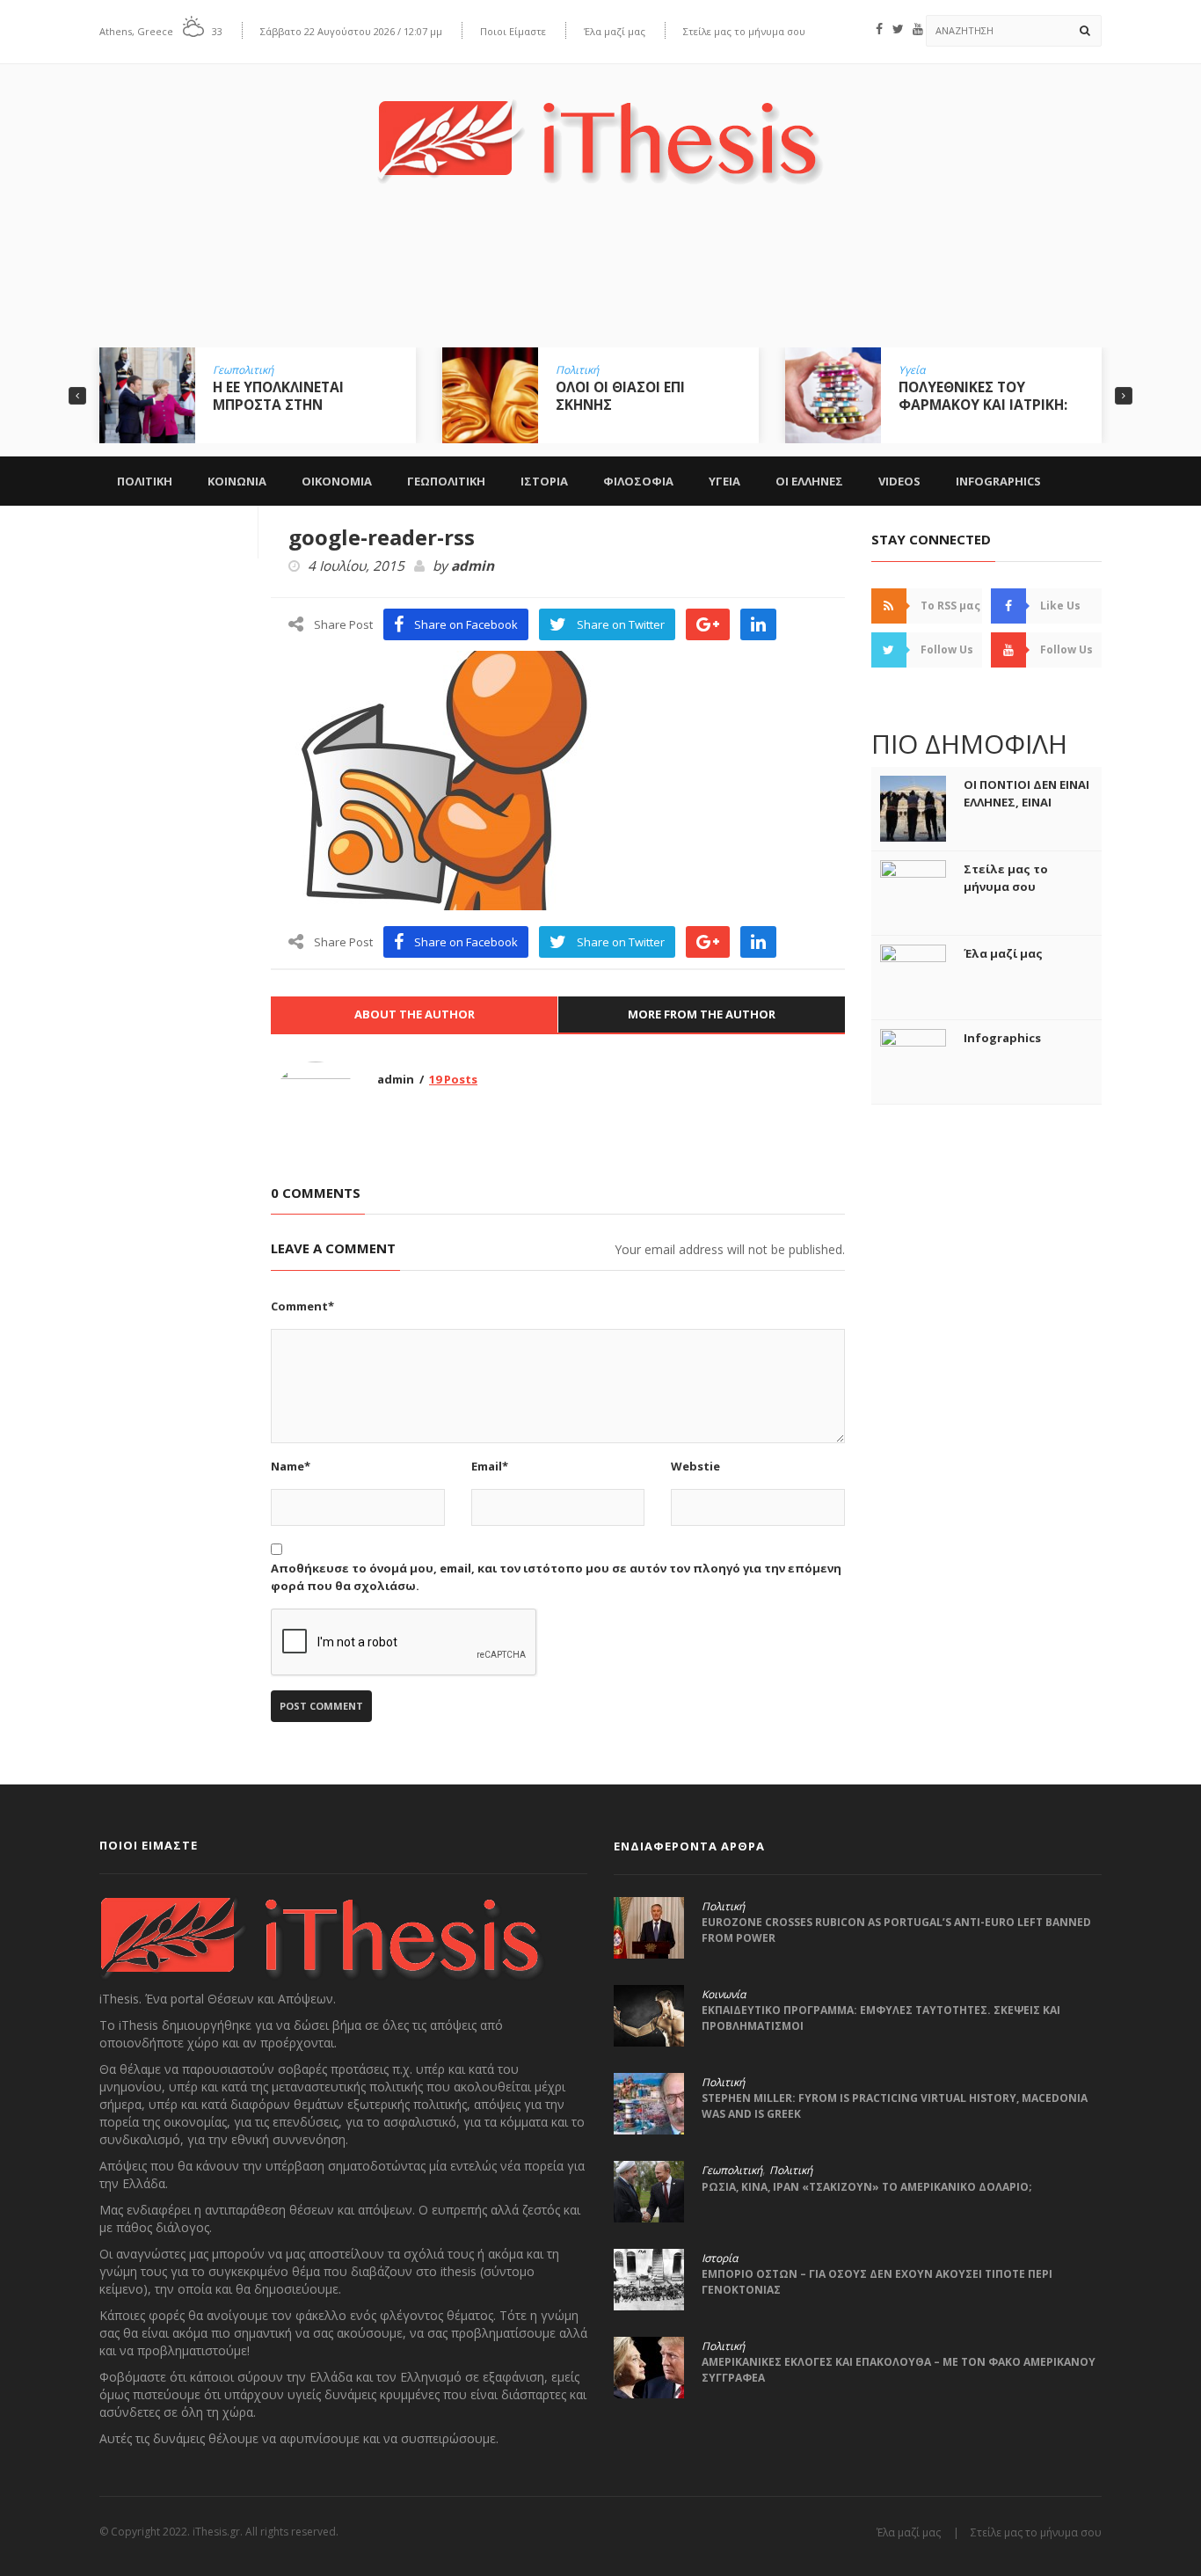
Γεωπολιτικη (446, 481)
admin (473, 566)
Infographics (998, 481)
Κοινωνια (237, 481)
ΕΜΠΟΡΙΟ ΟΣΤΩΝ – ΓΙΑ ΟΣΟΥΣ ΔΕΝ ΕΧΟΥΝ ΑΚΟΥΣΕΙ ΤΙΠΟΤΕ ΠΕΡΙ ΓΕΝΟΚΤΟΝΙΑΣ (877, 2282)
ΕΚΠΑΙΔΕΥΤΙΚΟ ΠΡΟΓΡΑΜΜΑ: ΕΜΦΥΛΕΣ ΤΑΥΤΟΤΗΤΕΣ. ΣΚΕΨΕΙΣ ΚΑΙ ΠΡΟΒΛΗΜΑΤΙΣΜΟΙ (881, 2018)
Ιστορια (544, 481)
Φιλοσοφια (638, 481)
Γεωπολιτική (243, 370)
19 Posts (453, 1079)
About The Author (415, 1014)
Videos (899, 481)
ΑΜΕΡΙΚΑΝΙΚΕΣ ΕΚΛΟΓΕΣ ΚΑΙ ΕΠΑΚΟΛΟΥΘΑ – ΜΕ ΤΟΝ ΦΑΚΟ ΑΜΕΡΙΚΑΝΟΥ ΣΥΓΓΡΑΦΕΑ (899, 2370)
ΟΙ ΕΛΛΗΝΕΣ (809, 481)
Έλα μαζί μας (615, 31)
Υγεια (724, 481)
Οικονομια (337, 481)
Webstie (695, 1466)
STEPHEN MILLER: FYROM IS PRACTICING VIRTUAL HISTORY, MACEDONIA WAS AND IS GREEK (895, 2106)
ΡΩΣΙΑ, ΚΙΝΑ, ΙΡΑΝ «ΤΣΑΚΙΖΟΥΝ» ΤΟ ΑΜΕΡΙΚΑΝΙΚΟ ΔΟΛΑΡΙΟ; (867, 2187)
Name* (291, 1466)
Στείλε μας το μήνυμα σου (744, 31)
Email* (490, 1466)
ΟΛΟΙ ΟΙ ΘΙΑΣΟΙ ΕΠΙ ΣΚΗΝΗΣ (620, 396)
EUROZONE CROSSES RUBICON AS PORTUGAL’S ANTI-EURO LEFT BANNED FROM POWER (896, 1930)
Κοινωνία (724, 1995)
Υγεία (912, 370)
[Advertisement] (600, 279)
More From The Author (702, 1014)
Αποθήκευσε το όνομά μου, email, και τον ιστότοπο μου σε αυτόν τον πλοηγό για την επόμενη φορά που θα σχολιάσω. (556, 1577)
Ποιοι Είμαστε (513, 31)
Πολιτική (577, 370)
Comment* (302, 1306)
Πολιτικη (145, 481)
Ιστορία (720, 2259)
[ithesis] (600, 129)
